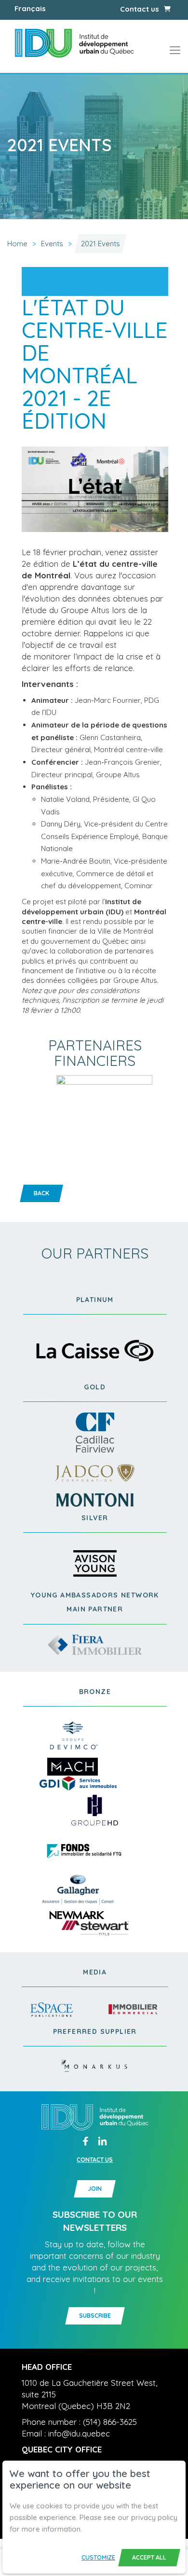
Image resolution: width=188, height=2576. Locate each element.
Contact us (140, 9)
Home (17, 244)
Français (30, 8)
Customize (98, 2557)
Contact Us (95, 2160)
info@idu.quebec (79, 2433)
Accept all (149, 2557)
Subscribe (95, 2316)
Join (95, 2189)
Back (41, 1193)
